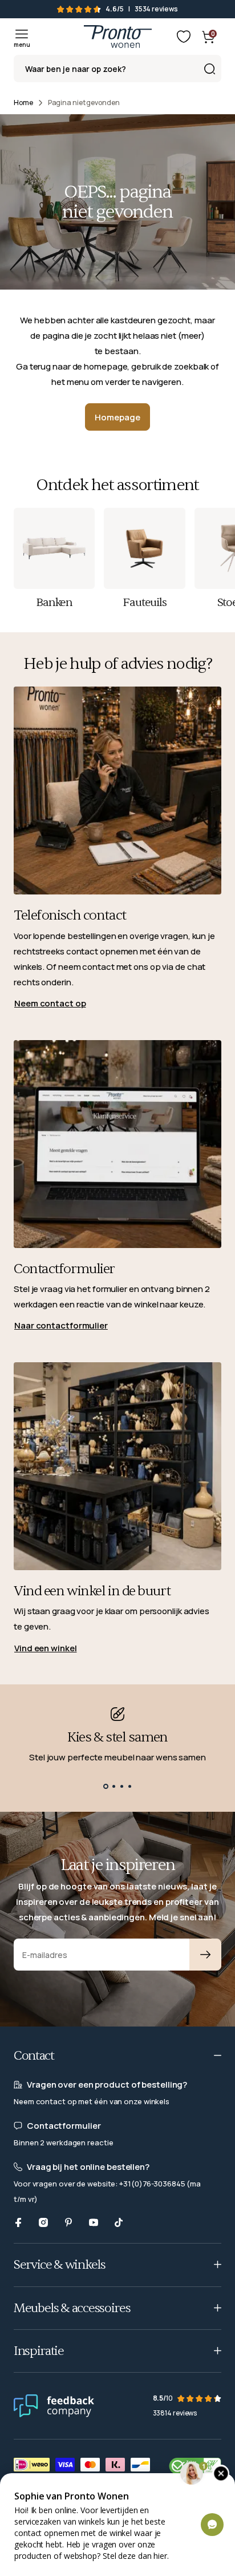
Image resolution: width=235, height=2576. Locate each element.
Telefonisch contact (70, 915)
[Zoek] (209, 69)
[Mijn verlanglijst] (184, 37)
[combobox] (117, 69)
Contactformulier (64, 1269)
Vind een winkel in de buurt (92, 1591)
